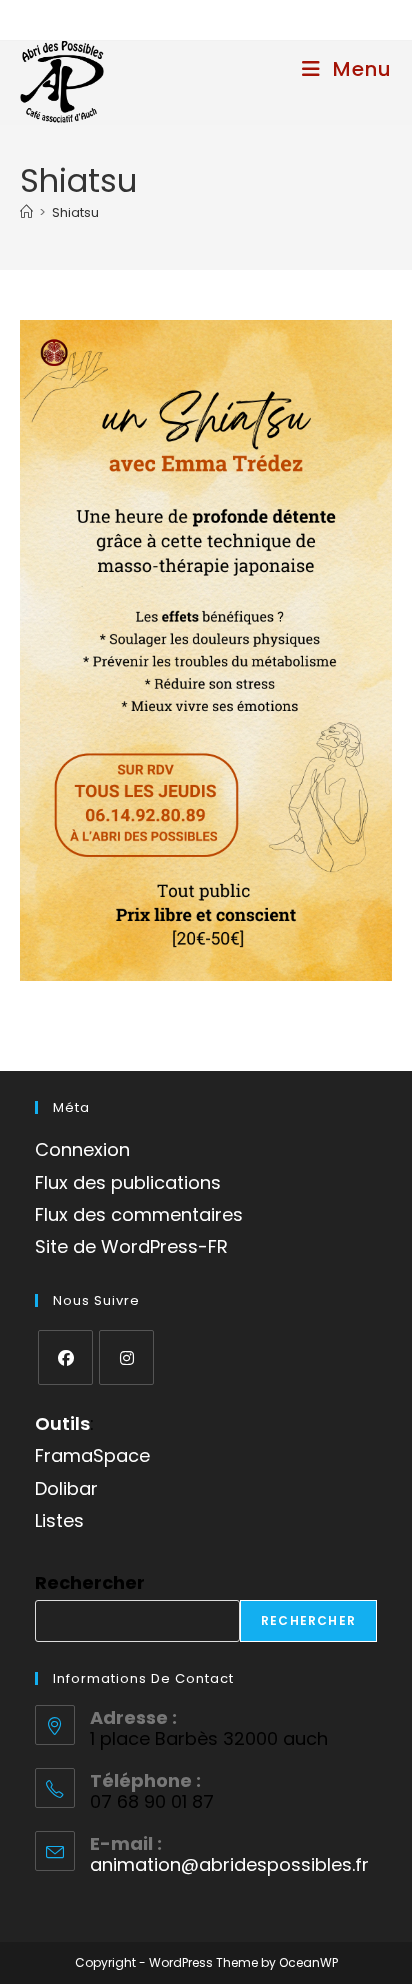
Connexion (82, 1149)
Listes (59, 1520)
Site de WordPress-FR (131, 1246)
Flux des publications (128, 1182)
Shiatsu (75, 212)
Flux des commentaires (139, 1214)
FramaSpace (92, 1455)
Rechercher (90, 1582)
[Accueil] (26, 212)
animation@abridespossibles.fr (229, 1864)
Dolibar (66, 1488)
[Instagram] (126, 1357)
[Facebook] (65, 1357)
